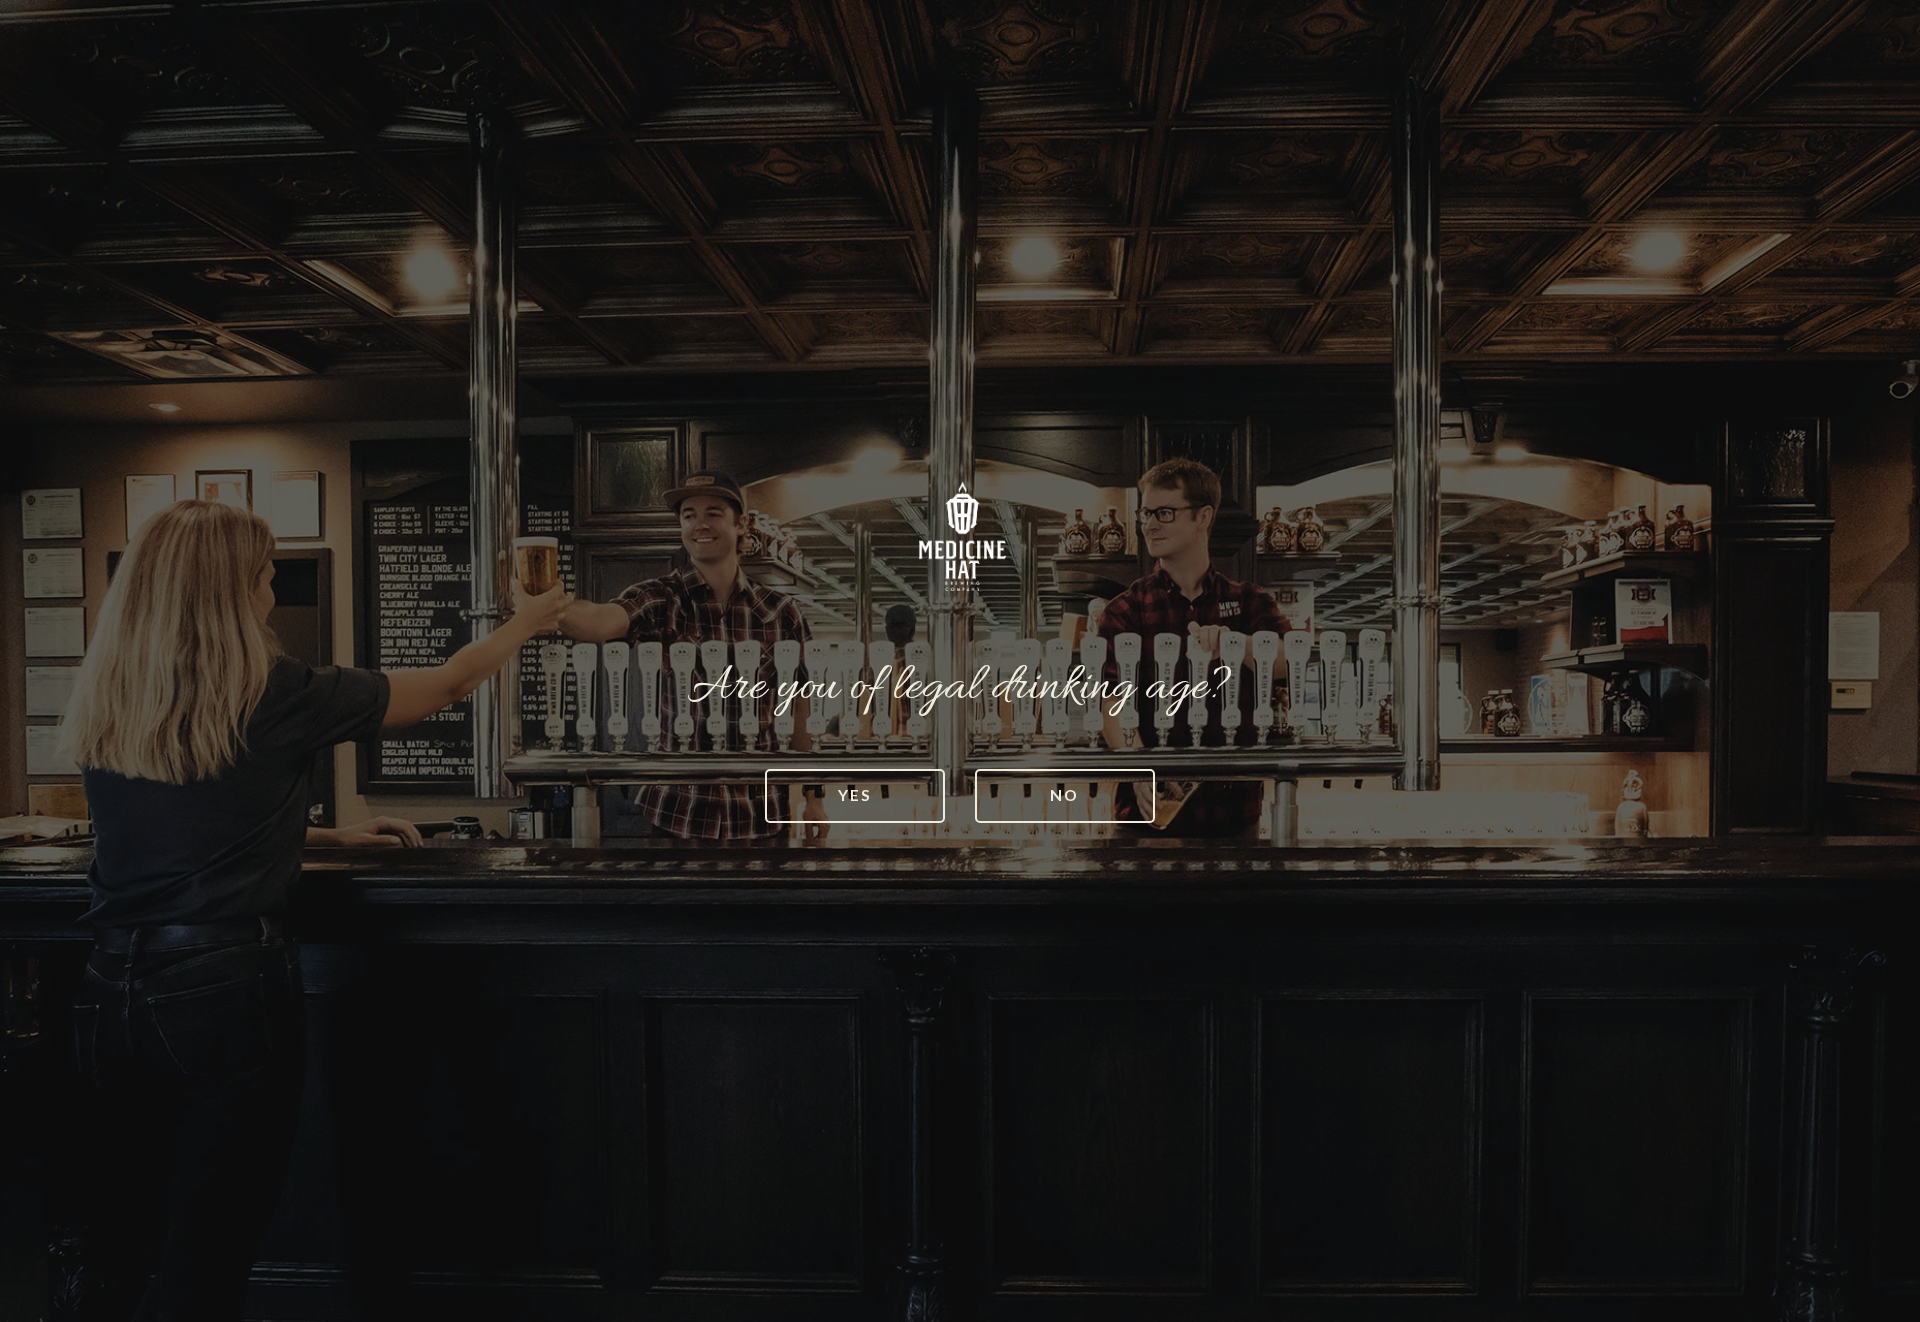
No (1065, 794)
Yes (855, 794)
